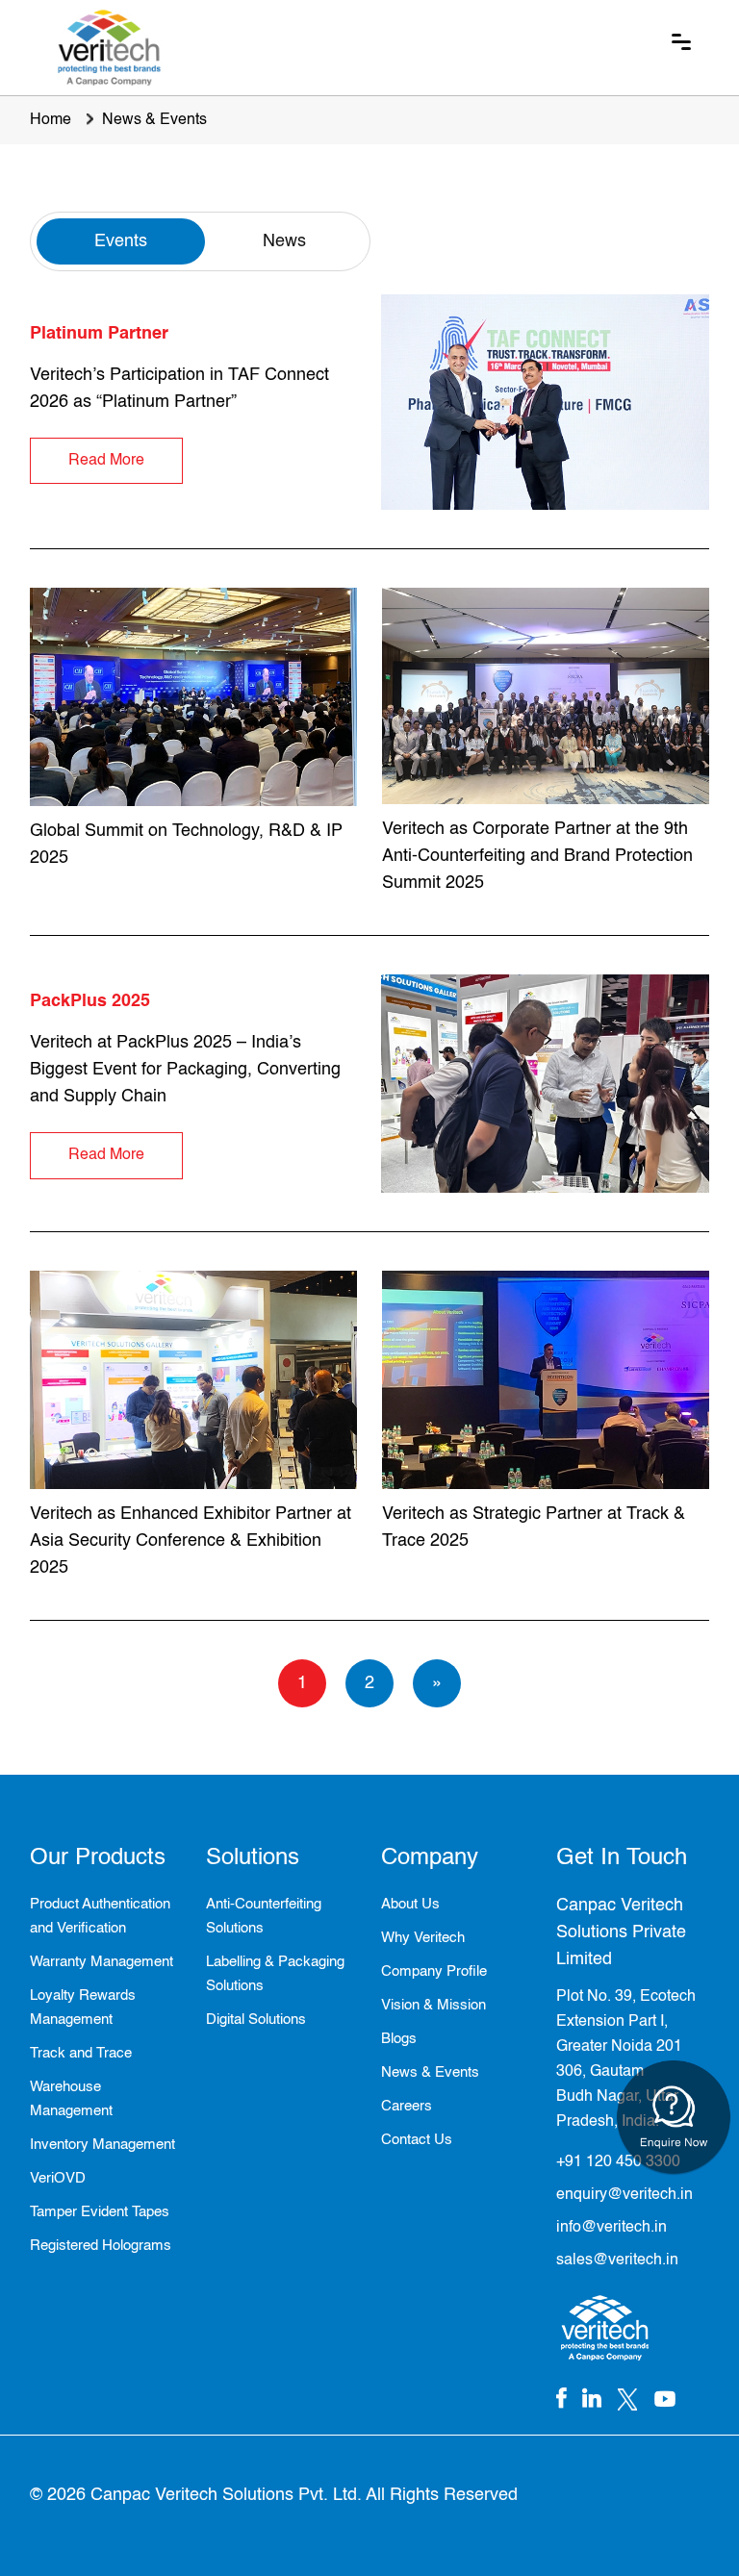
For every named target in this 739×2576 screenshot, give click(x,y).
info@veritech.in (612, 2228)
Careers (407, 2106)
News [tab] (284, 241)
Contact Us (417, 2140)
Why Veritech (423, 1938)
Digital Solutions (256, 2020)
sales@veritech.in (617, 2260)
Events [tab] (121, 241)
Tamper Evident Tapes (100, 2212)
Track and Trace (81, 2053)
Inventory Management (102, 2145)
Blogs (399, 2039)
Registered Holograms (101, 2246)
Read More (106, 461)
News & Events (154, 120)
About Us (410, 1904)
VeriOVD (58, 2178)
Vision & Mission (433, 2005)
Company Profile (434, 1971)
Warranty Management (102, 1962)
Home (51, 120)
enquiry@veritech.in (624, 2195)
